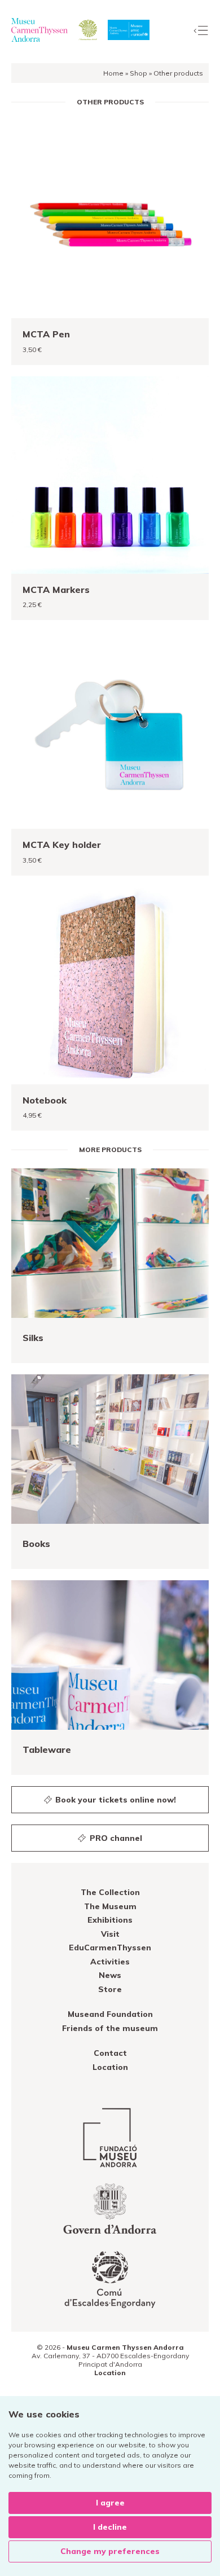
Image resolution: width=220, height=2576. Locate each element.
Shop (138, 73)
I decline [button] (110, 2527)
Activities (110, 1962)
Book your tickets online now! (115, 1800)
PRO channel (115, 1838)
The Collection (110, 1892)
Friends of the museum (110, 2028)
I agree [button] (110, 2503)
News (110, 1975)
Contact (110, 2053)
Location (110, 2067)
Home (113, 73)
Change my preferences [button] (110, 2551)
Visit (110, 1934)
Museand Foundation (110, 2014)
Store (110, 1989)
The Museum (110, 1906)
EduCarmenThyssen (110, 1948)
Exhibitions (110, 1920)
